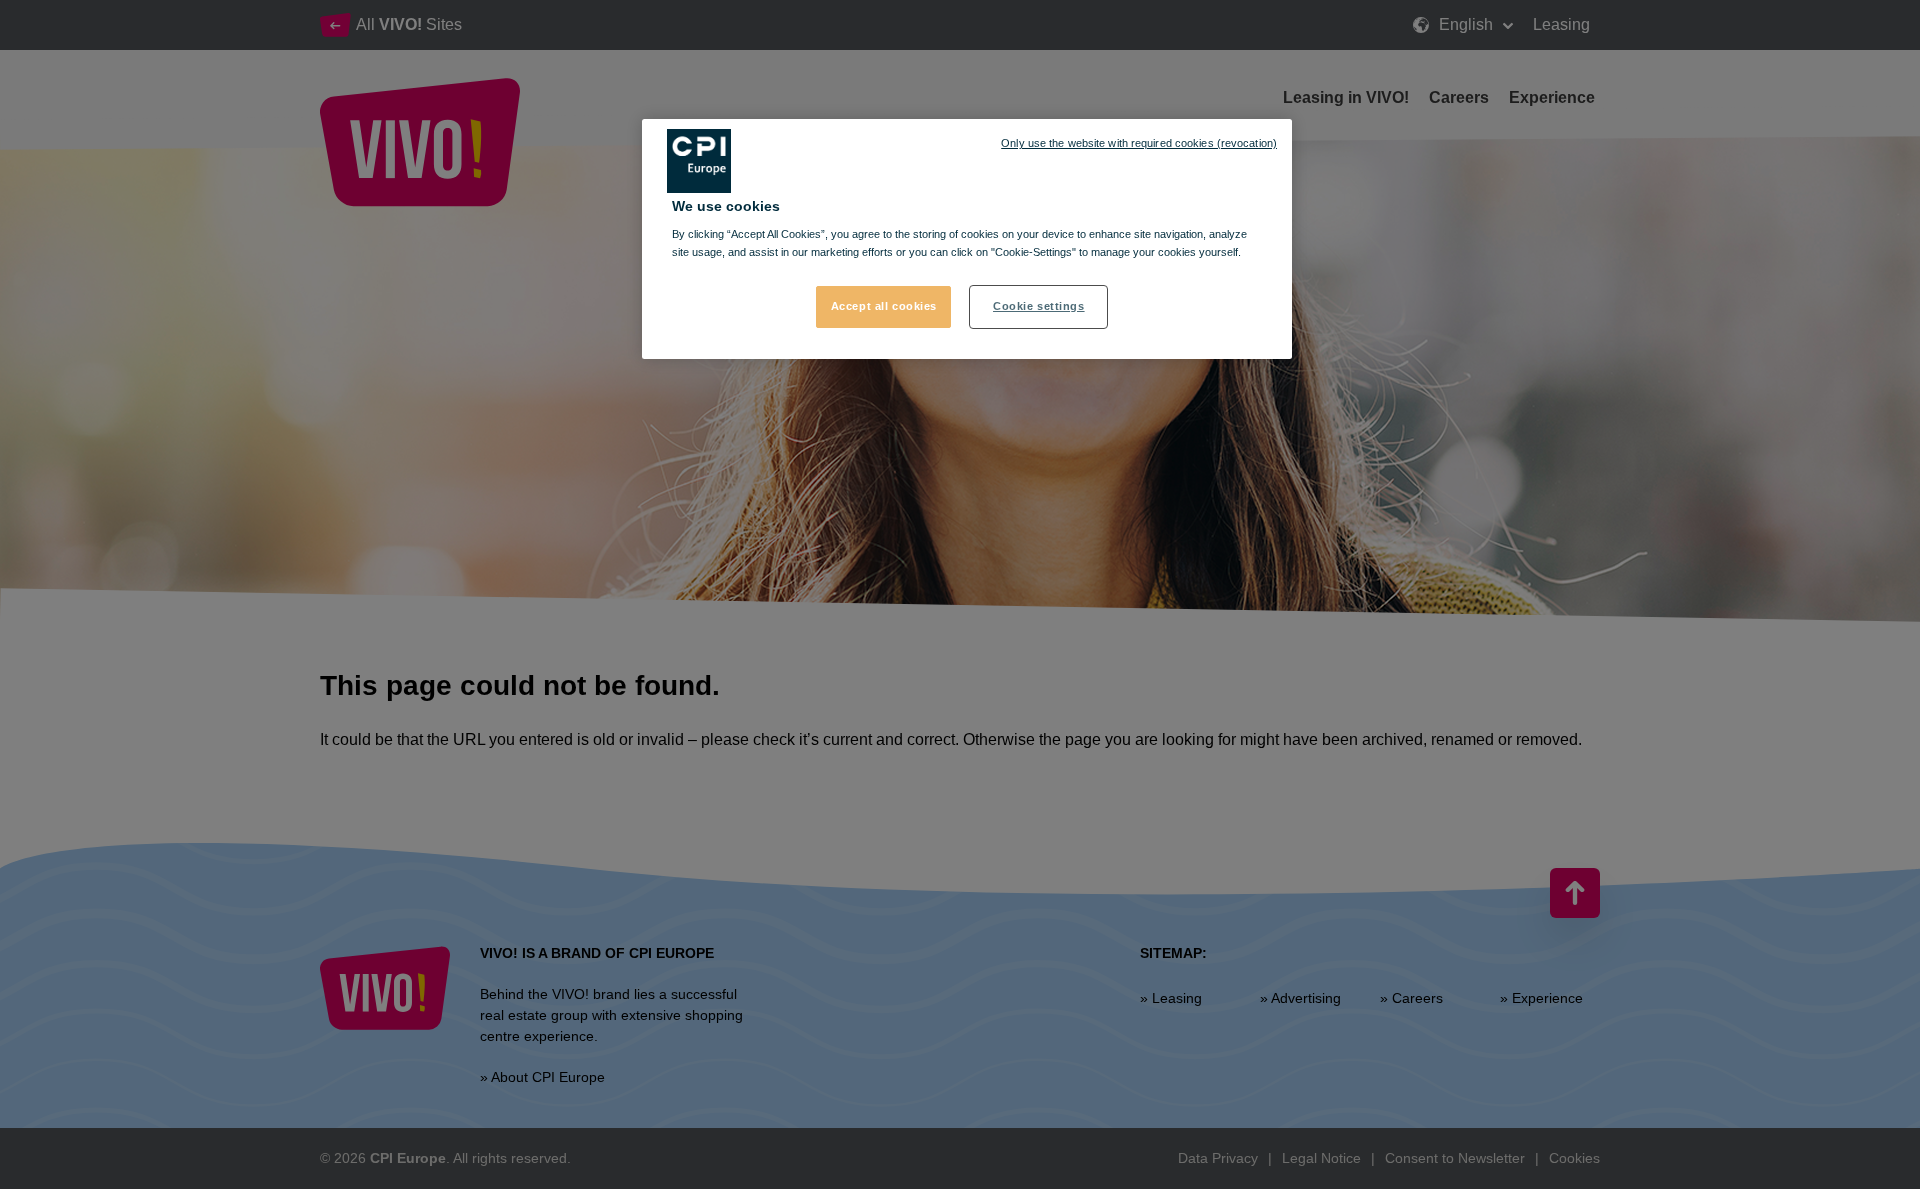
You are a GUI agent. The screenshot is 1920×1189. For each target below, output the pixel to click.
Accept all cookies (884, 306)
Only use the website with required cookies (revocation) (1139, 143)
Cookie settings (1039, 306)
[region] (967, 239)
